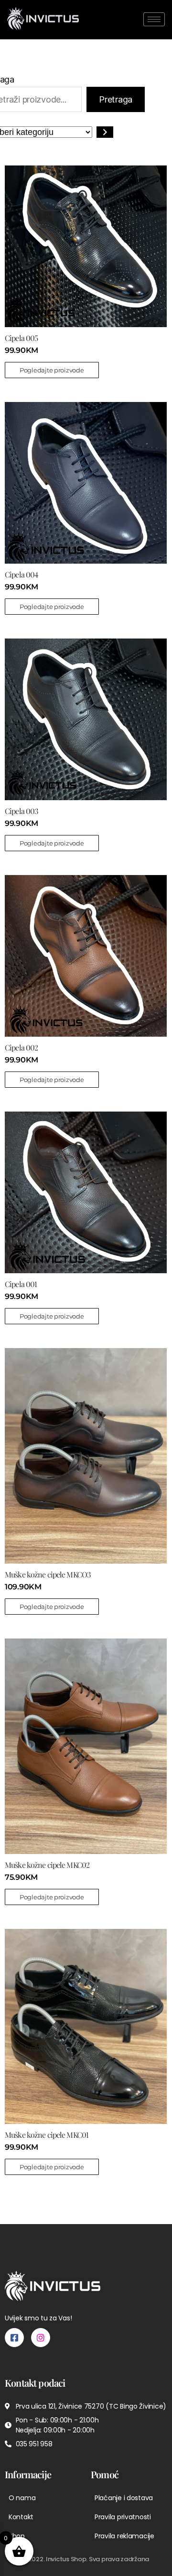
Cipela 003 (21, 811)
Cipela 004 (21, 574)
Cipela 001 (21, 1284)
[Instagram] (41, 2338)
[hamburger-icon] (154, 19)
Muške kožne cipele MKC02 (47, 1865)
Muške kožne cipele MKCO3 (48, 1574)
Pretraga (116, 99)
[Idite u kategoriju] (105, 132)
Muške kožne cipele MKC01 (47, 2135)
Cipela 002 (21, 1047)
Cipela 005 (21, 338)
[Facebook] (14, 2338)
